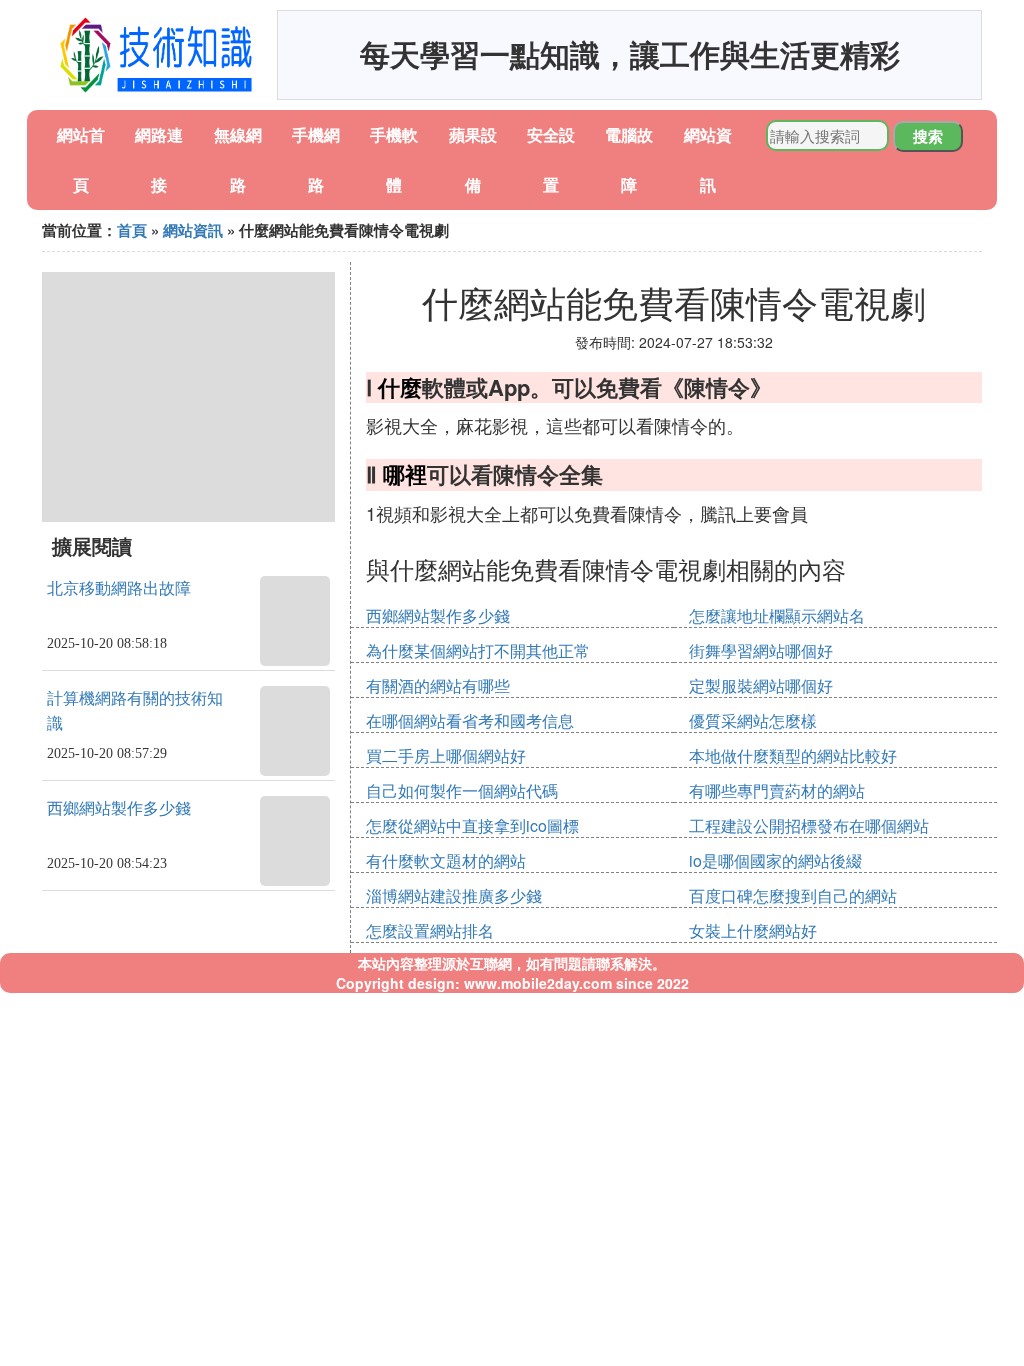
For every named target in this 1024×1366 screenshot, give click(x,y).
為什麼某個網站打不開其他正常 (478, 650)
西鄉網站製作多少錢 (119, 808)
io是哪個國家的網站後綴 (775, 860)
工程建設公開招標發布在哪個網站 (809, 825)
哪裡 (405, 474)
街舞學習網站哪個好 (761, 650)
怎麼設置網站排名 (430, 930)
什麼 (400, 387)
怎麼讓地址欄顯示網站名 (777, 615)
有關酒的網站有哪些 (438, 685)
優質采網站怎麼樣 (753, 720)
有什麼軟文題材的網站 (446, 860)
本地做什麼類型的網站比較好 (793, 755)
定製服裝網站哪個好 (761, 685)
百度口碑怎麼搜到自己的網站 (793, 895)
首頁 (132, 230)
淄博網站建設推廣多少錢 (454, 895)
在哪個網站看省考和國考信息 (470, 720)
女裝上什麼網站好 (753, 930)
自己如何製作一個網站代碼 (462, 790)
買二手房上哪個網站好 (446, 755)
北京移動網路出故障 (119, 588)
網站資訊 (193, 230)
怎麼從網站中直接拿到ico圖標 (472, 825)
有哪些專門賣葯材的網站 (777, 790)
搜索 (928, 136)
